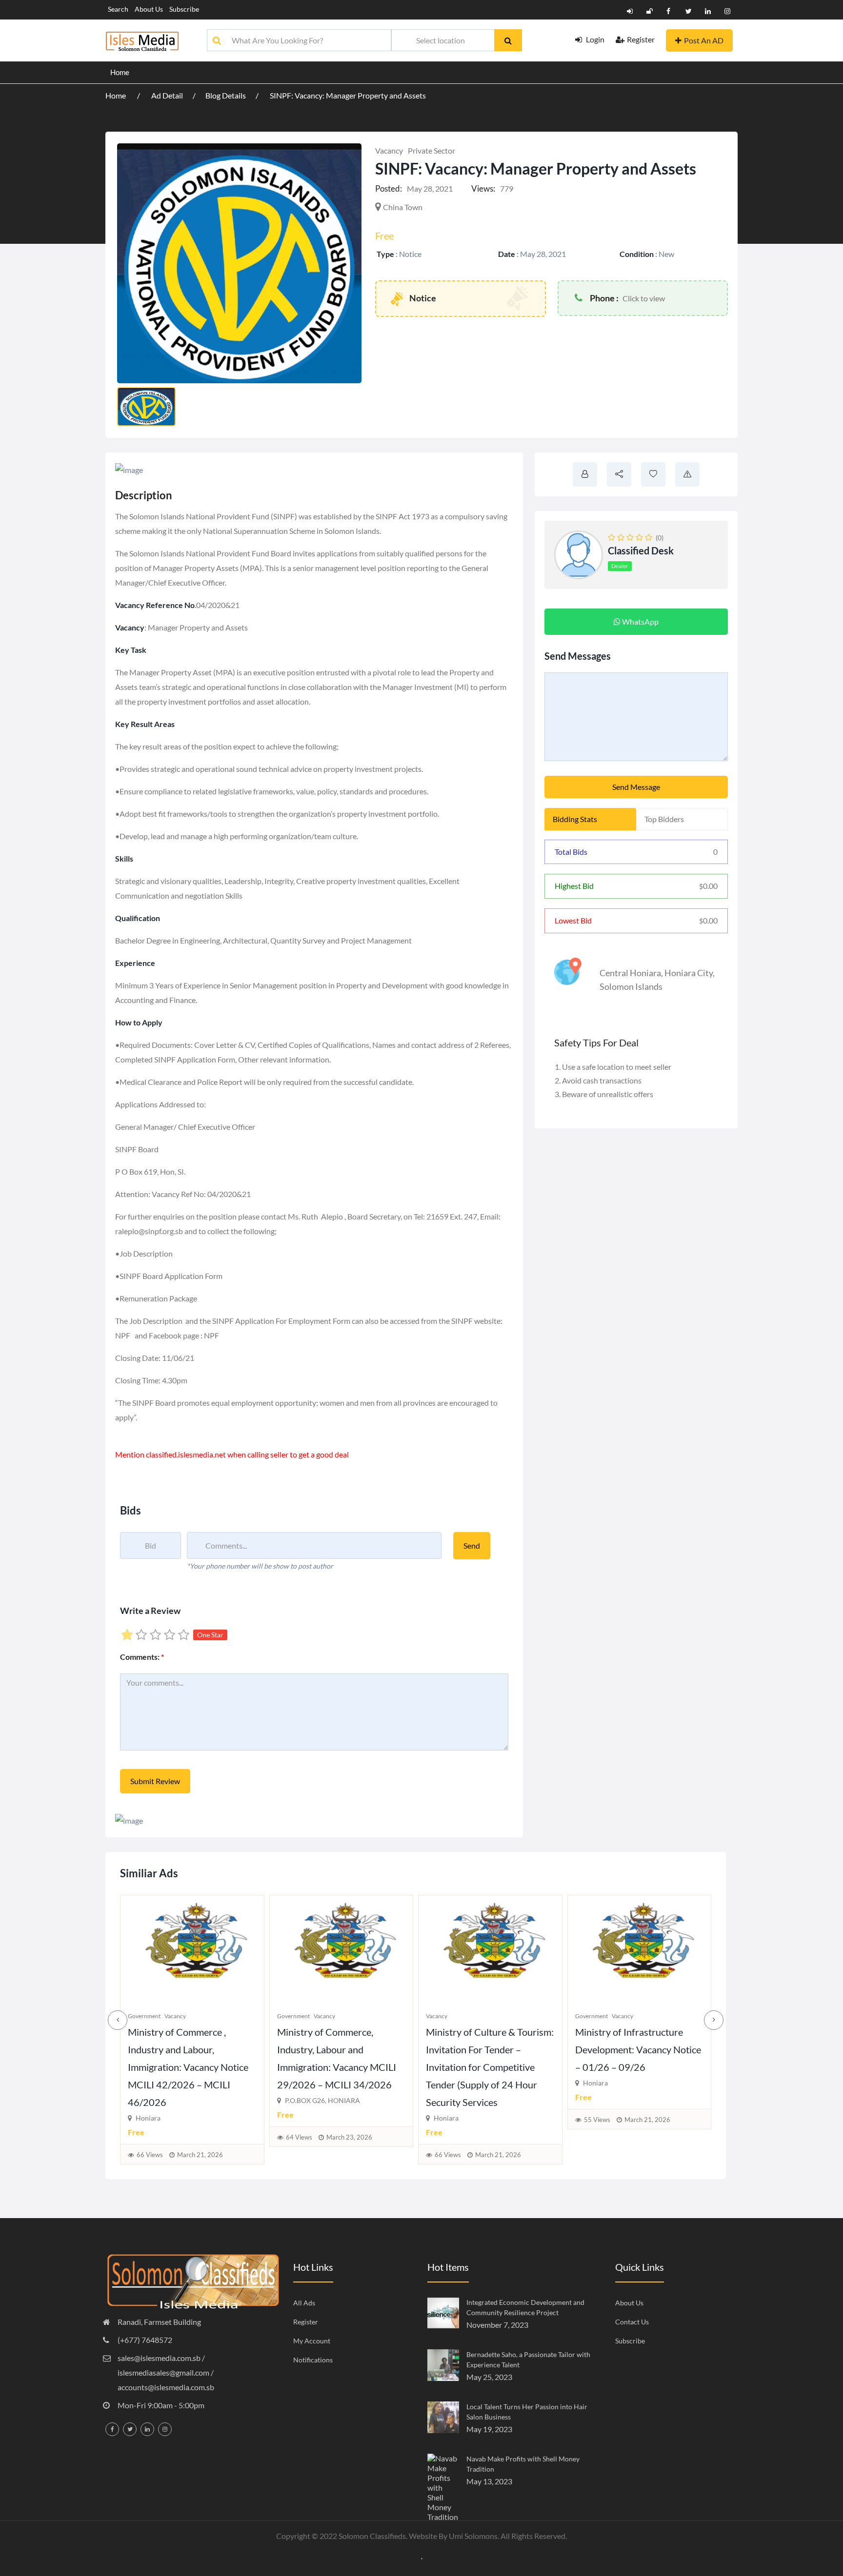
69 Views (597, 2155)
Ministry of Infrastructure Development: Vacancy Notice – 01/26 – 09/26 (489, 2049)
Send (472, 1545)
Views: (483, 188)
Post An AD (704, 40)
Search (118, 9)
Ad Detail (167, 95)
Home (120, 72)
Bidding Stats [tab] (575, 819)
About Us (149, 9)
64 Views (150, 2137)
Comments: (142, 1657)
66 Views (299, 2155)
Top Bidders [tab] (664, 819)
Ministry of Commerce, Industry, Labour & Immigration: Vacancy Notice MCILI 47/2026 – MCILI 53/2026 (635, 2067)
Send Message (636, 787)
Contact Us (632, 2322)
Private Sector (432, 150)
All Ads (304, 2303)
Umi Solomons (473, 2536)
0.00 (708, 886)
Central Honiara (630, 973)
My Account (312, 2341)
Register (641, 39)
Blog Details (226, 95)
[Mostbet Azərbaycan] (422, 2558)
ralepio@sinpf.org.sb (149, 1231)
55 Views (448, 2120)
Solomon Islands (631, 986)
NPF (123, 1335)
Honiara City (689, 973)
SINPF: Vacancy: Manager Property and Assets (348, 95)
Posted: (389, 188)
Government (144, 2016)
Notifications (313, 2360)
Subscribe (184, 9)
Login (594, 39)
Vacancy (389, 150)
